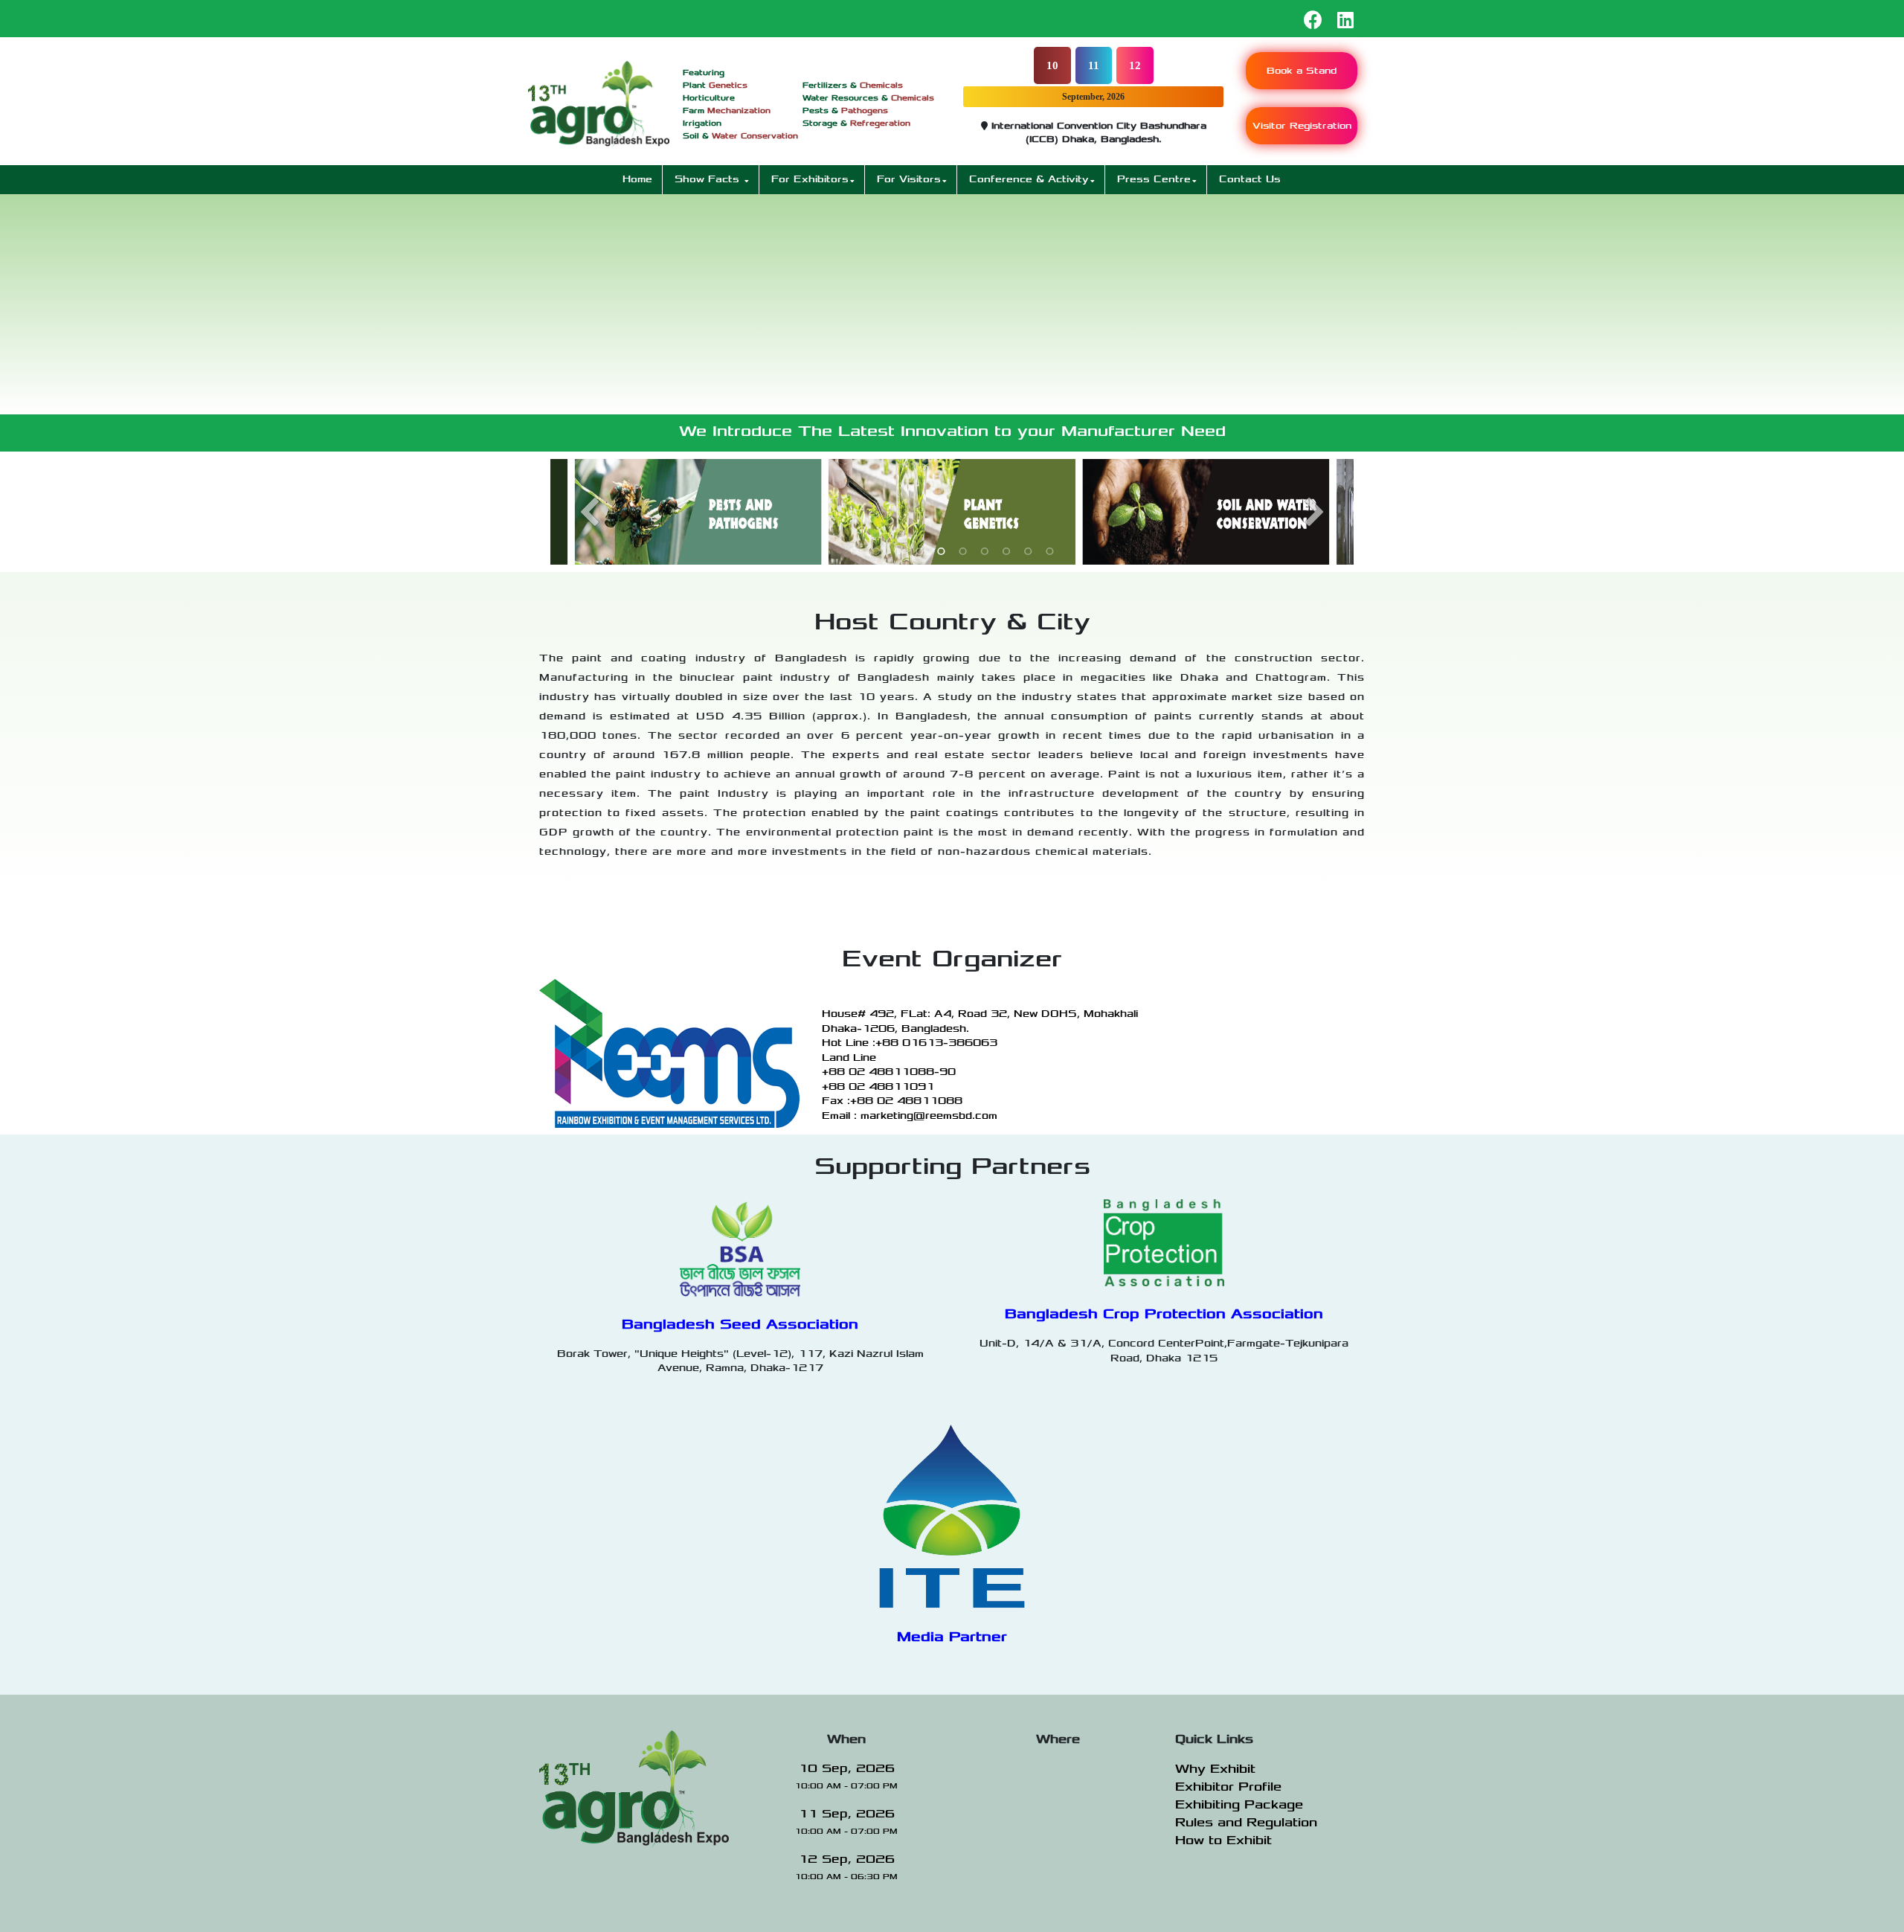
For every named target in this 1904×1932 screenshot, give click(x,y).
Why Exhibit (1215, 1769)
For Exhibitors (810, 179)
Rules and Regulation (1246, 1823)
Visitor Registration (1302, 126)
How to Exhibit (1223, 1840)
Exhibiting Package (1239, 1805)
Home (637, 179)
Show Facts (709, 179)
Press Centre (1154, 179)
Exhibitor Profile (1228, 1787)
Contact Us (1250, 179)
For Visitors (909, 179)
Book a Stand (1302, 71)
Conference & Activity (1029, 179)
